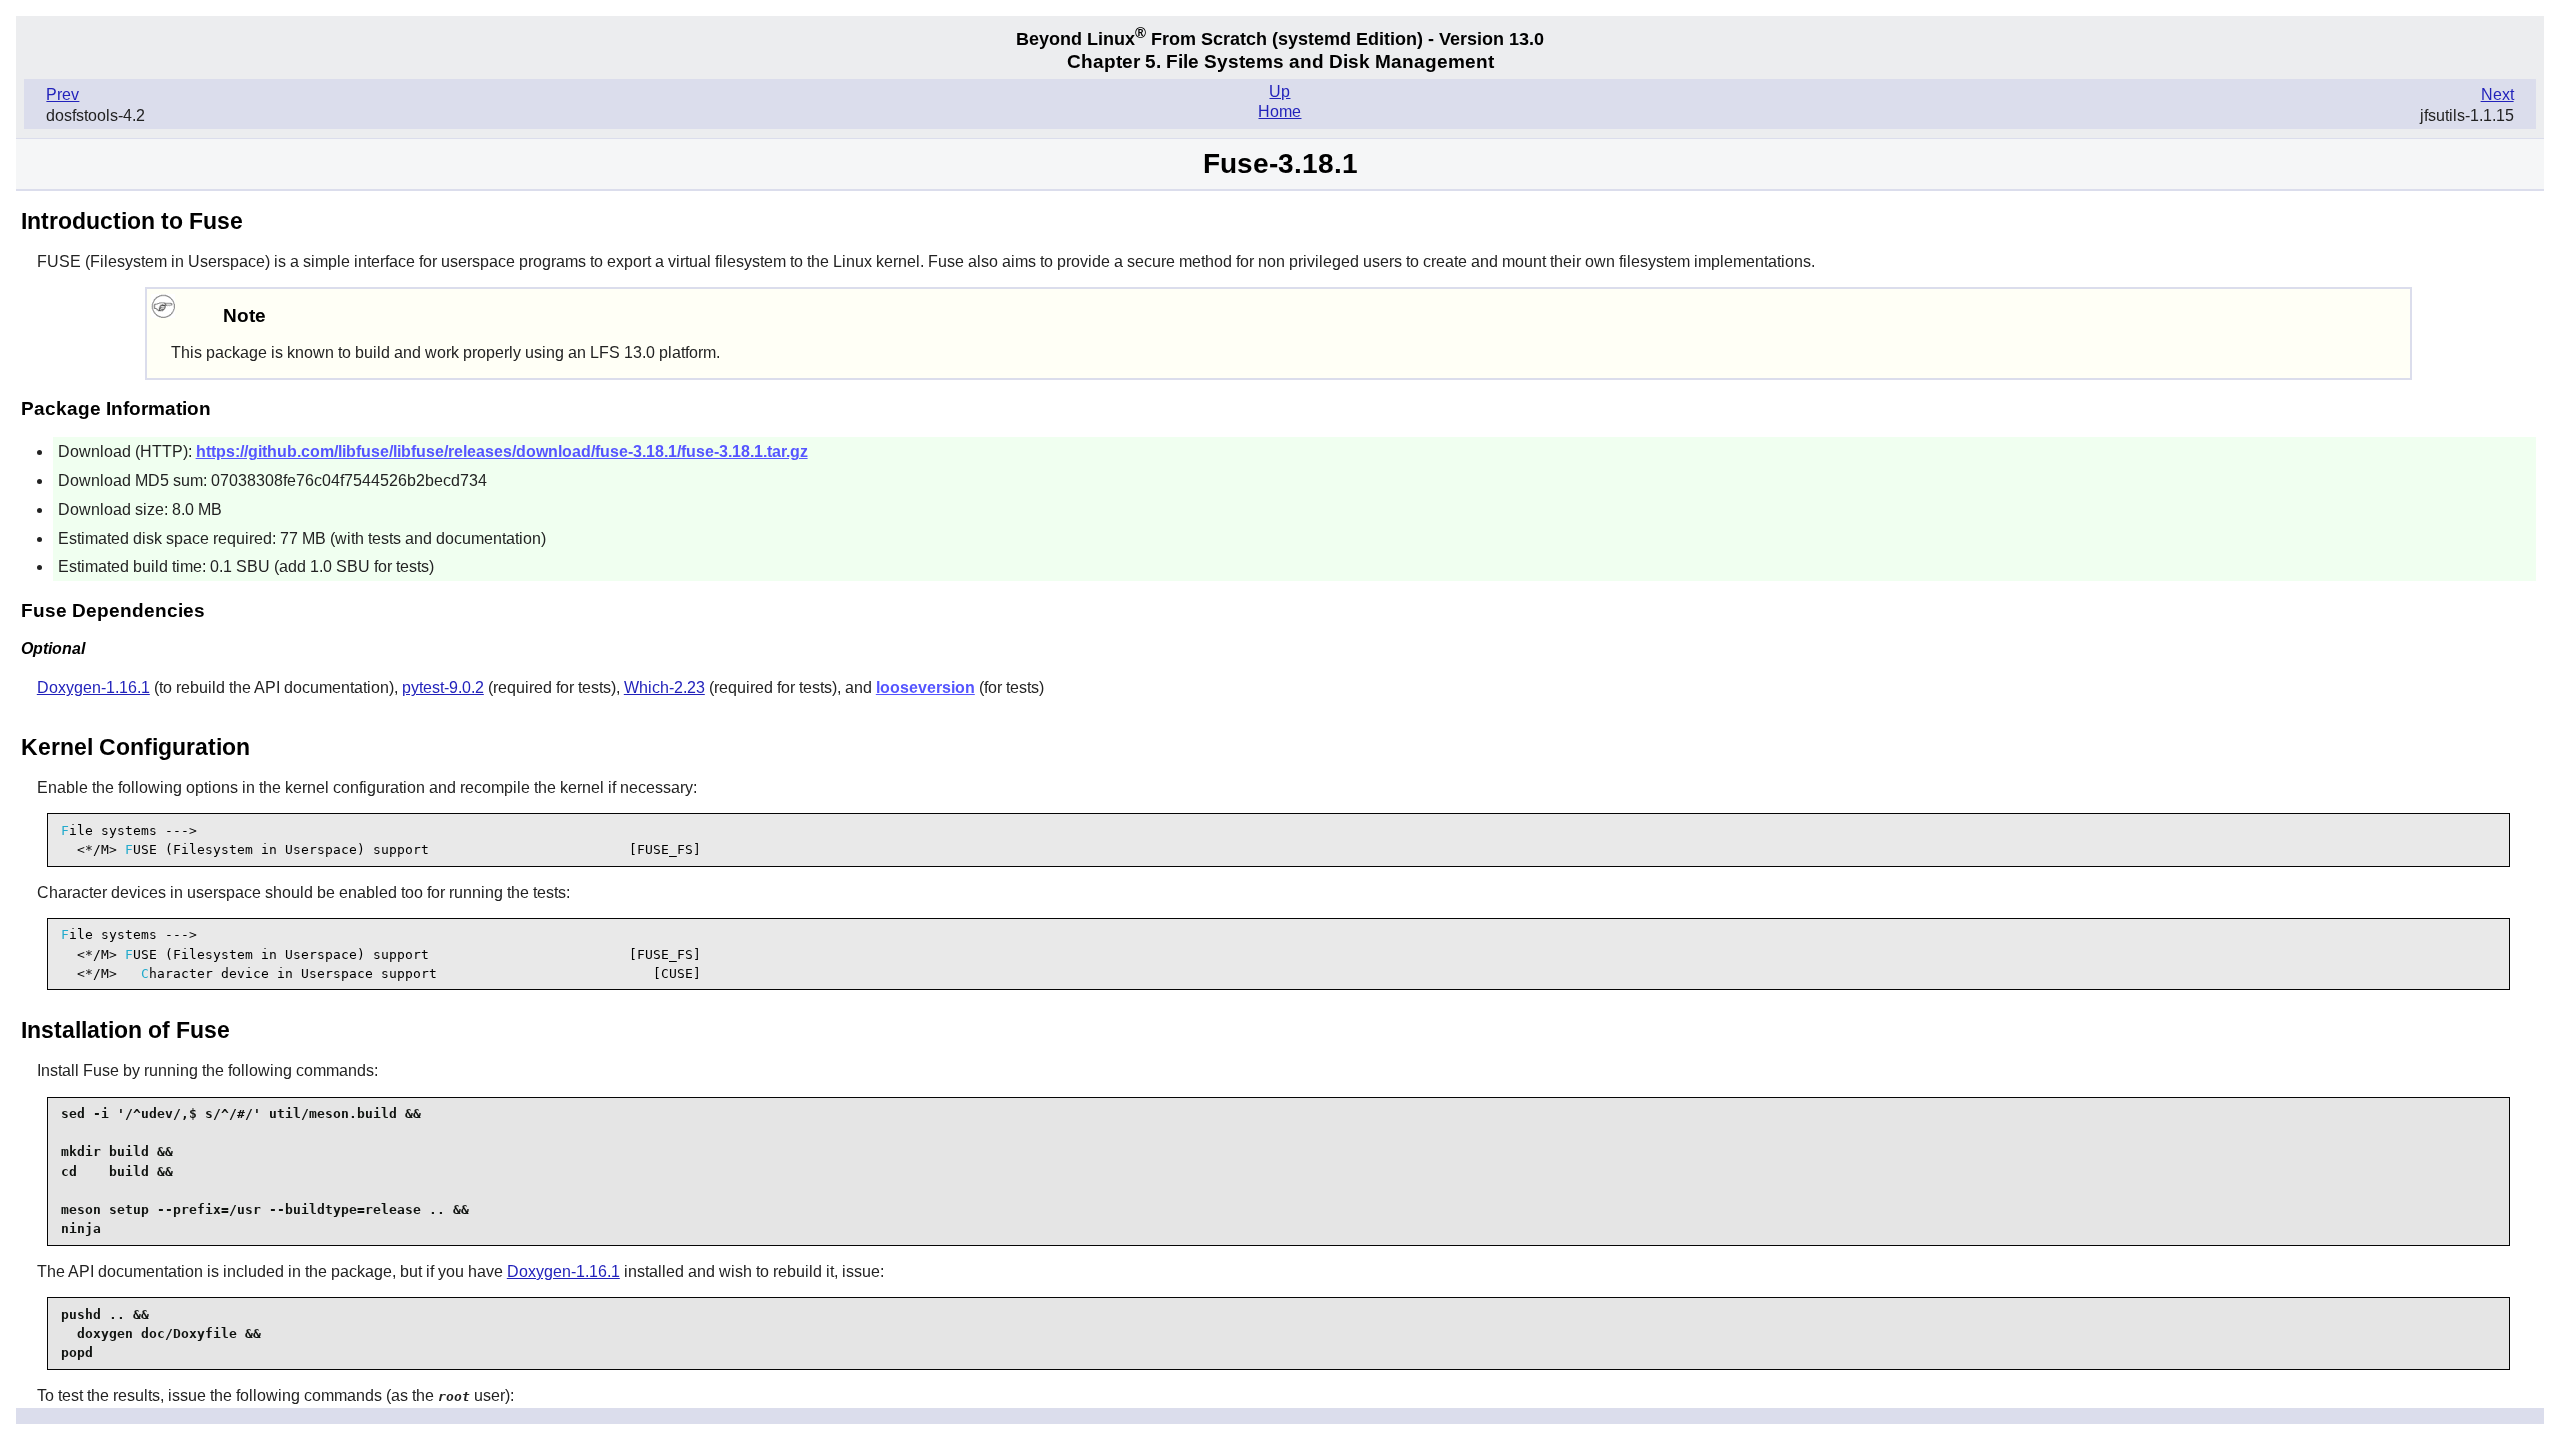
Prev (62, 94)
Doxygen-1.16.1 (93, 687)
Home (1279, 111)
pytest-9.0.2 (443, 687)
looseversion (925, 687)
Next (2497, 94)
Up (1279, 91)
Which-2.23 (664, 687)
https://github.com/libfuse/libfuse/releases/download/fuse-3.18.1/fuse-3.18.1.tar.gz (502, 451)
